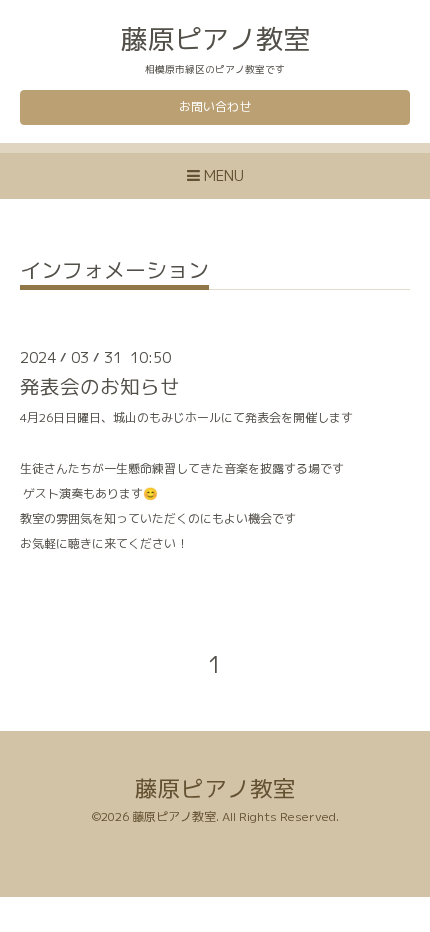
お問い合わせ (215, 106)
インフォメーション (114, 272)
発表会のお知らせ (100, 386)
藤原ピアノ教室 (215, 39)
